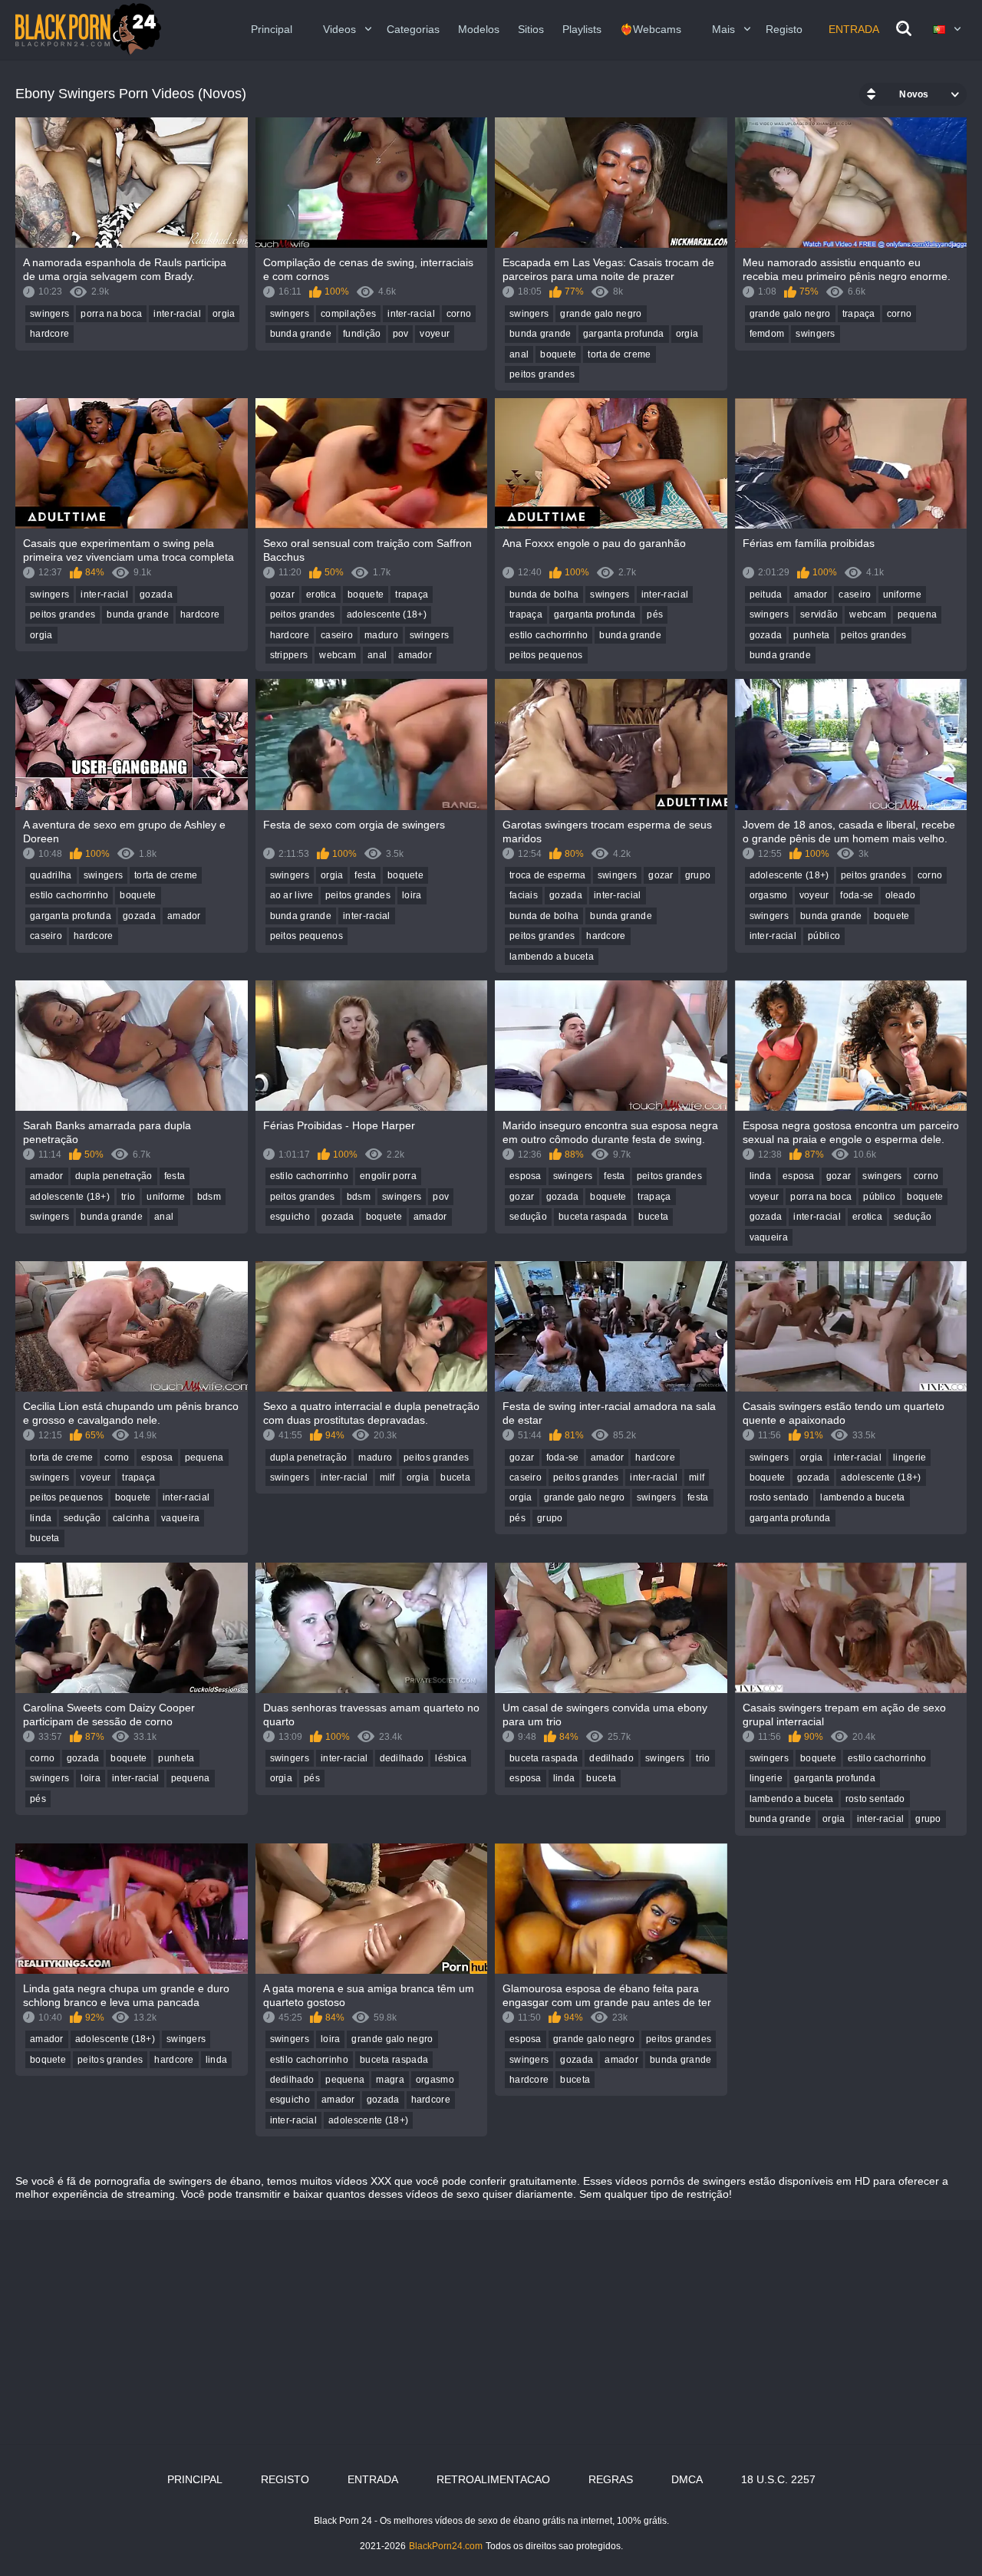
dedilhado (402, 1758)
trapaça (859, 314)
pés (655, 614)
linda (761, 1176)
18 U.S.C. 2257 (778, 2479)
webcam (338, 655)
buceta (653, 1217)
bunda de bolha (544, 595)
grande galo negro (601, 314)
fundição (362, 334)
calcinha (131, 1518)
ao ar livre (292, 895)
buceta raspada (593, 1217)
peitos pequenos (546, 655)
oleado (901, 895)
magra (390, 2080)
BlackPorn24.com (446, 2546)
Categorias (413, 29)
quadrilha (51, 875)
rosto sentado (779, 1497)
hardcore (49, 334)
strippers (289, 655)
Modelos (479, 29)
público (824, 936)
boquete (558, 354)
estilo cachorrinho (549, 635)
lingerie (910, 1458)
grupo (698, 875)
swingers (49, 314)
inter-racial (177, 314)
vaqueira (769, 1237)
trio (128, 1197)
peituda (766, 595)
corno (459, 314)
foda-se (857, 895)
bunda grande (301, 334)
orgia (224, 314)
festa (365, 875)
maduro (381, 635)
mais (723, 29)
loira (412, 895)
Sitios (531, 29)
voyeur (435, 334)
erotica (321, 595)
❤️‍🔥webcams (651, 29)
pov (401, 334)
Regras (611, 2479)
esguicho (290, 1217)
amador (415, 655)
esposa (526, 1176)
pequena (917, 614)
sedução (528, 1217)
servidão (819, 614)
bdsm (209, 1197)
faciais (524, 895)
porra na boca (111, 314)
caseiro (337, 635)
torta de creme (619, 354)
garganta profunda (624, 334)
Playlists (582, 29)
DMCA (687, 2479)
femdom (767, 334)
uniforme (902, 595)
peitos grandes (542, 374)
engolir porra (388, 1176)
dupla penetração (114, 1176)
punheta (811, 635)
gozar (283, 595)
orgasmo (769, 895)
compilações (348, 314)
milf (387, 1477)
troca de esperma (548, 875)
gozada (156, 595)
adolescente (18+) (387, 614)
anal (519, 354)
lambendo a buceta (552, 957)
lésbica (451, 1758)
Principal (272, 29)
